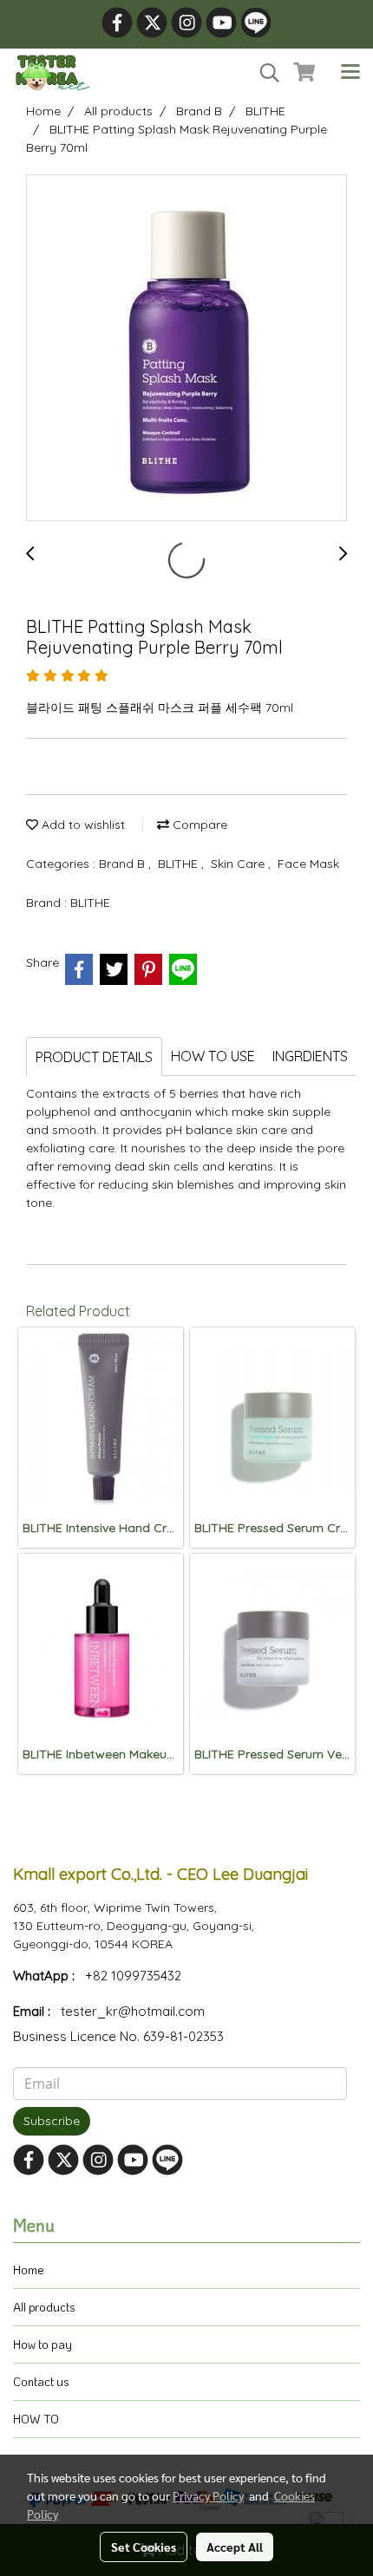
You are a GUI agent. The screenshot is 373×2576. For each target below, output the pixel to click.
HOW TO (36, 2419)
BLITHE (180, 864)
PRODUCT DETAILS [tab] (94, 1057)
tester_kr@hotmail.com (133, 2011)
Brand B (124, 864)
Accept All (235, 2547)
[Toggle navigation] (350, 73)
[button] (264, 73)
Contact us (41, 2381)
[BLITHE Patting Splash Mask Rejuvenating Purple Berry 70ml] (186, 349)
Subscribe (52, 2121)
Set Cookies (144, 2547)
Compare (198, 825)
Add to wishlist (82, 825)
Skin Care (239, 864)
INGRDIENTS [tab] (310, 1056)
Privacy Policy (208, 2495)
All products (44, 2307)
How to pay (43, 2344)
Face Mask (308, 864)
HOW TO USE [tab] (213, 1056)
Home (29, 2269)
